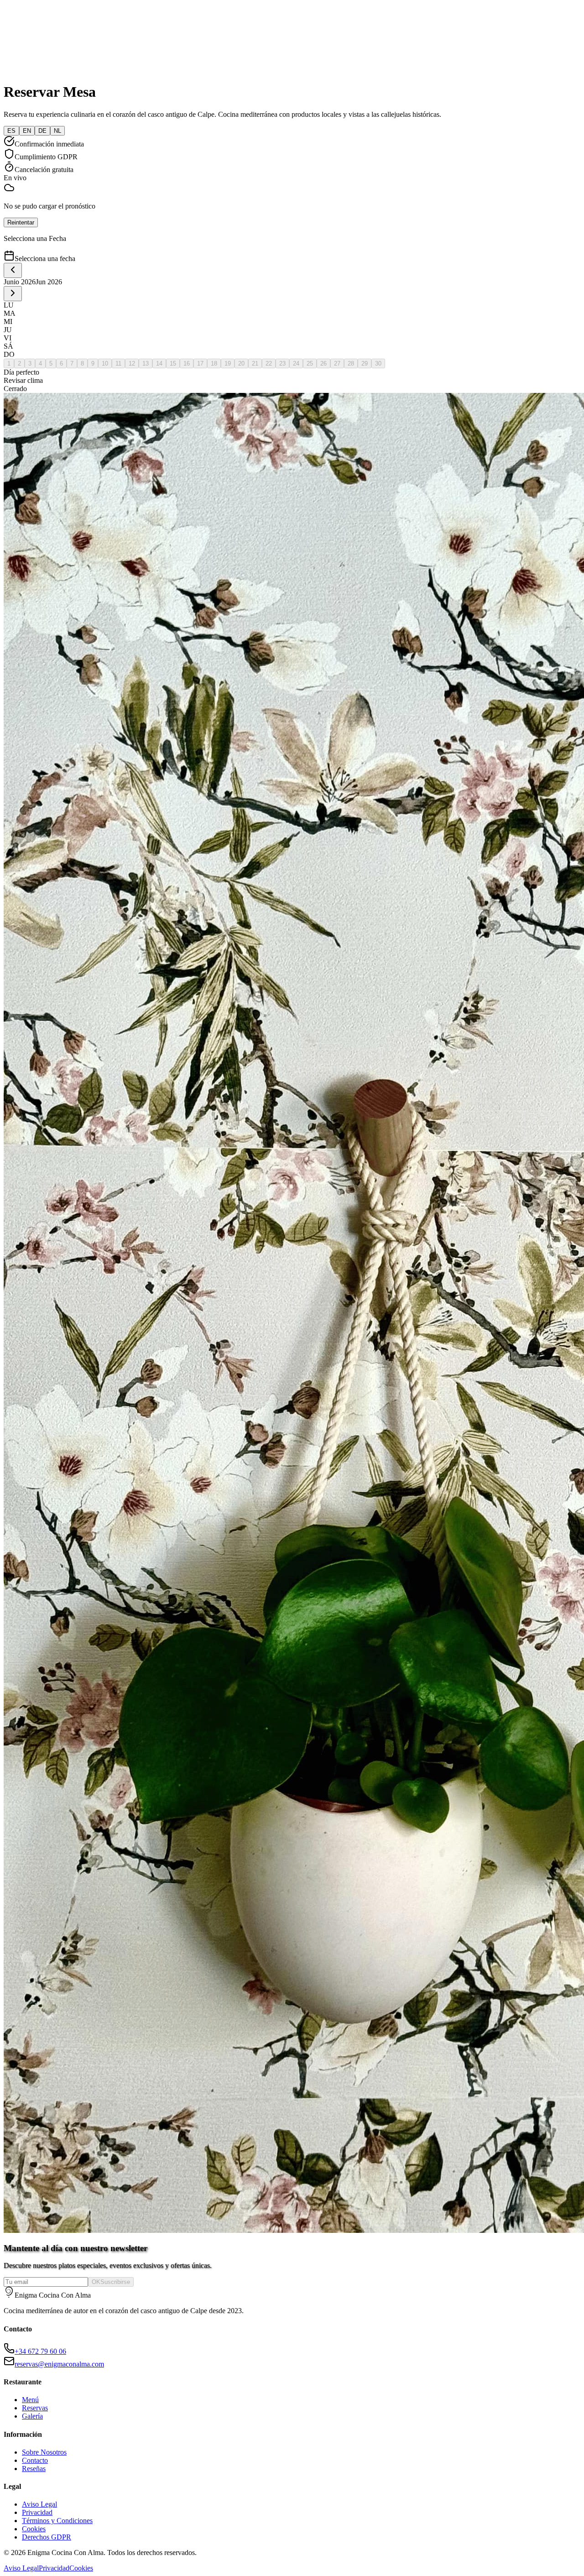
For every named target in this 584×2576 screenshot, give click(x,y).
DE (42, 131)
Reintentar (21, 222)
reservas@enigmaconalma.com (59, 2364)
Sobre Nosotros (44, 2452)
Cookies (34, 2529)
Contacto (35, 2460)
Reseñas (34, 2469)
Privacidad (37, 2512)
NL (57, 131)
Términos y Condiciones (57, 2521)
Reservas (35, 2408)
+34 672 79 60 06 (40, 2351)
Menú (30, 2400)
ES (11, 131)
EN (27, 131)
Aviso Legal (39, 2504)
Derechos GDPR (47, 2537)
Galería (32, 2416)
